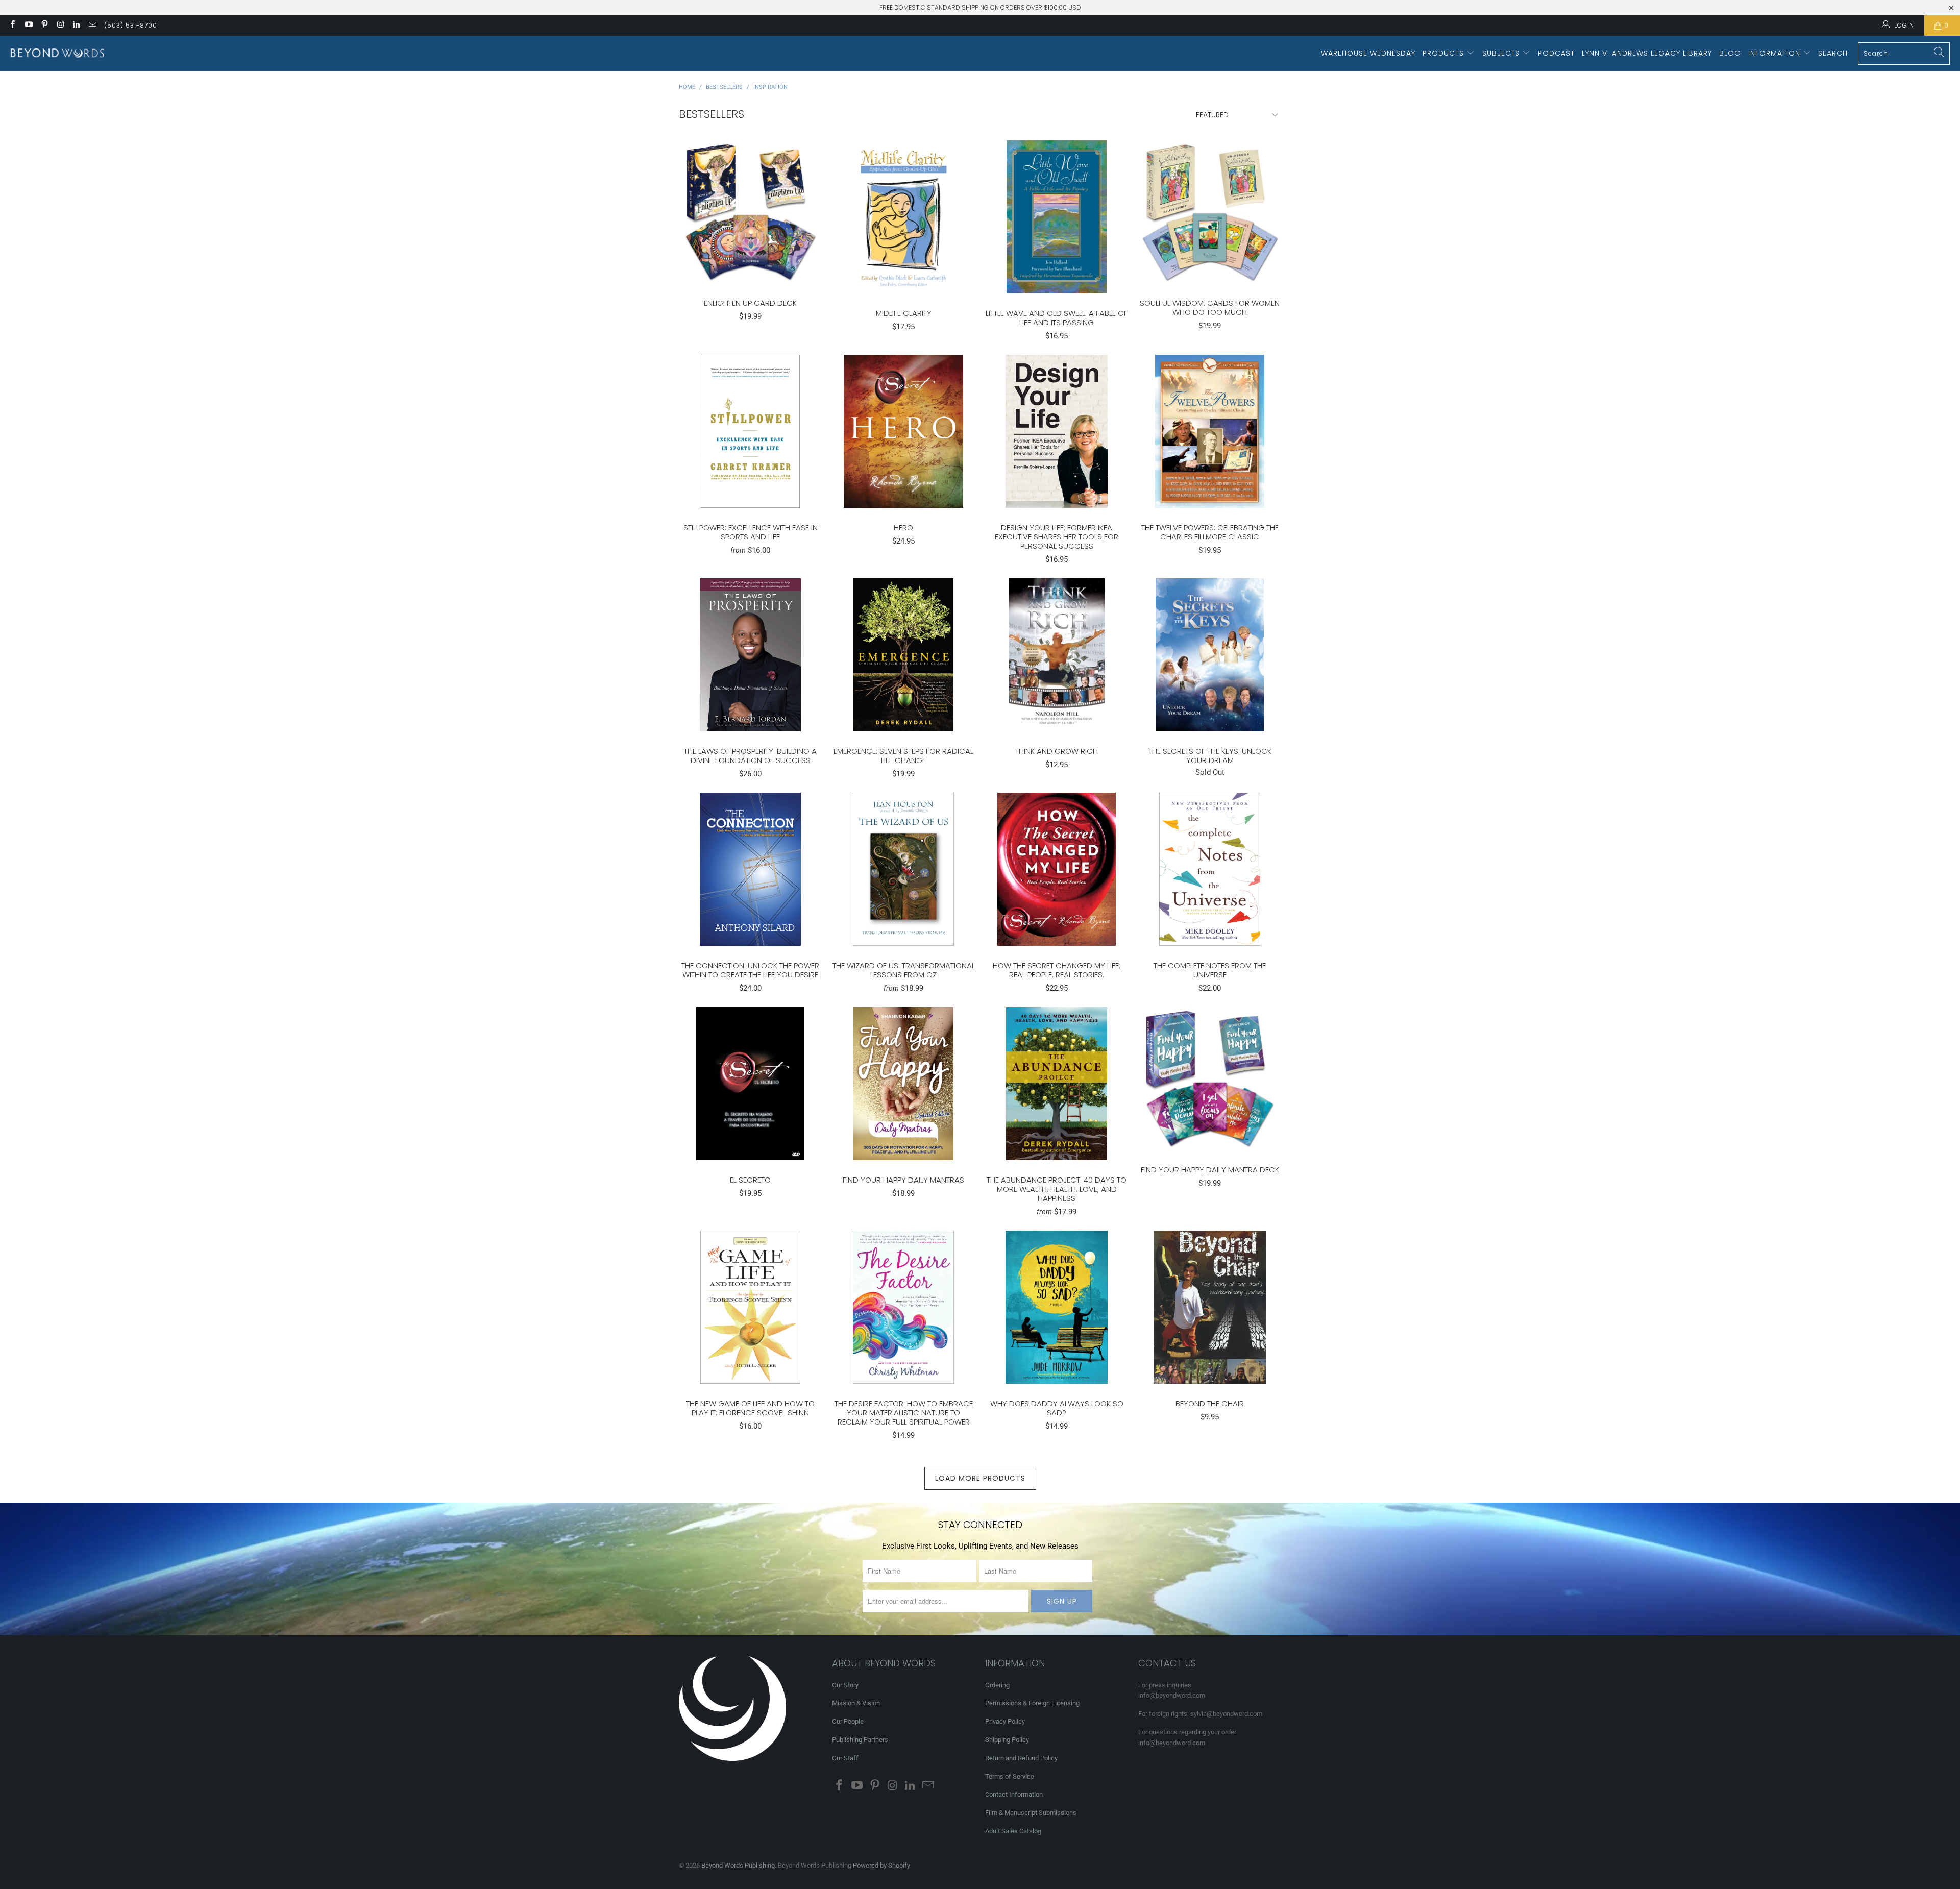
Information (1775, 53)
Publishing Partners (860, 1740)
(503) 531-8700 (131, 25)
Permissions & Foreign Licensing (1032, 1703)
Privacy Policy (1005, 1721)
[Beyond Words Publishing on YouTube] (28, 26)
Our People (848, 1721)
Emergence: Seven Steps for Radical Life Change (903, 655)
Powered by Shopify (881, 1865)
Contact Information (1014, 1794)
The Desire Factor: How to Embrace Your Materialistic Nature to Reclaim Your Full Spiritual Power (903, 1307)
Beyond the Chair (1210, 1307)
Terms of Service (1010, 1776)
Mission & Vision (856, 1703)
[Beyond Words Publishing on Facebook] (12, 26)
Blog (1730, 53)
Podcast (1556, 53)
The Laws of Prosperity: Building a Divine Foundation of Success (750, 655)
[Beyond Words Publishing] (57, 53)
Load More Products (980, 1478)
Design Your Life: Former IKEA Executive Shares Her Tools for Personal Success (1057, 431)
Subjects (1502, 53)
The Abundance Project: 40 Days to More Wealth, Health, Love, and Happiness (1057, 1084)
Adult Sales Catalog (1013, 1831)
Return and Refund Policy (1021, 1758)
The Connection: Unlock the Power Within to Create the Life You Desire (750, 869)
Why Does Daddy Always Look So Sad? (1057, 1307)
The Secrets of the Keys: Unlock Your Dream (1210, 655)
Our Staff (845, 1758)
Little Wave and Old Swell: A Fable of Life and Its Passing (1057, 217)
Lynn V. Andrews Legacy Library (1647, 53)
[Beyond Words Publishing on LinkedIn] (76, 26)
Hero (903, 431)
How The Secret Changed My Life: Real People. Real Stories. (1057, 869)
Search (1833, 53)
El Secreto (750, 1084)
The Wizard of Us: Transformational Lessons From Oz (903, 869)
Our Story (845, 1685)
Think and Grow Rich (1057, 655)
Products (1444, 53)
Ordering (997, 1685)
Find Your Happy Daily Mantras (903, 1084)
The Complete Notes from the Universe (1210, 869)
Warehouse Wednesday (1368, 53)
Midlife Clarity (903, 217)
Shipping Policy (1007, 1740)
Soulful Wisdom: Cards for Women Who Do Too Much (1210, 212)
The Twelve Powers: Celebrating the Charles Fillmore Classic (1210, 431)
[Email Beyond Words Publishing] (92, 26)
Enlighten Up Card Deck (750, 212)
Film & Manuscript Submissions (1031, 1813)
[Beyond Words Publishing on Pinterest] (44, 26)
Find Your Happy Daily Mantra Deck (1210, 1078)
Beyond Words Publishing (738, 1865)
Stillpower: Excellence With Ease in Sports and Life (750, 431)
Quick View (750, 234)
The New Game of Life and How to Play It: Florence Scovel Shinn (750, 1307)
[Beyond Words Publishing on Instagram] (60, 26)
